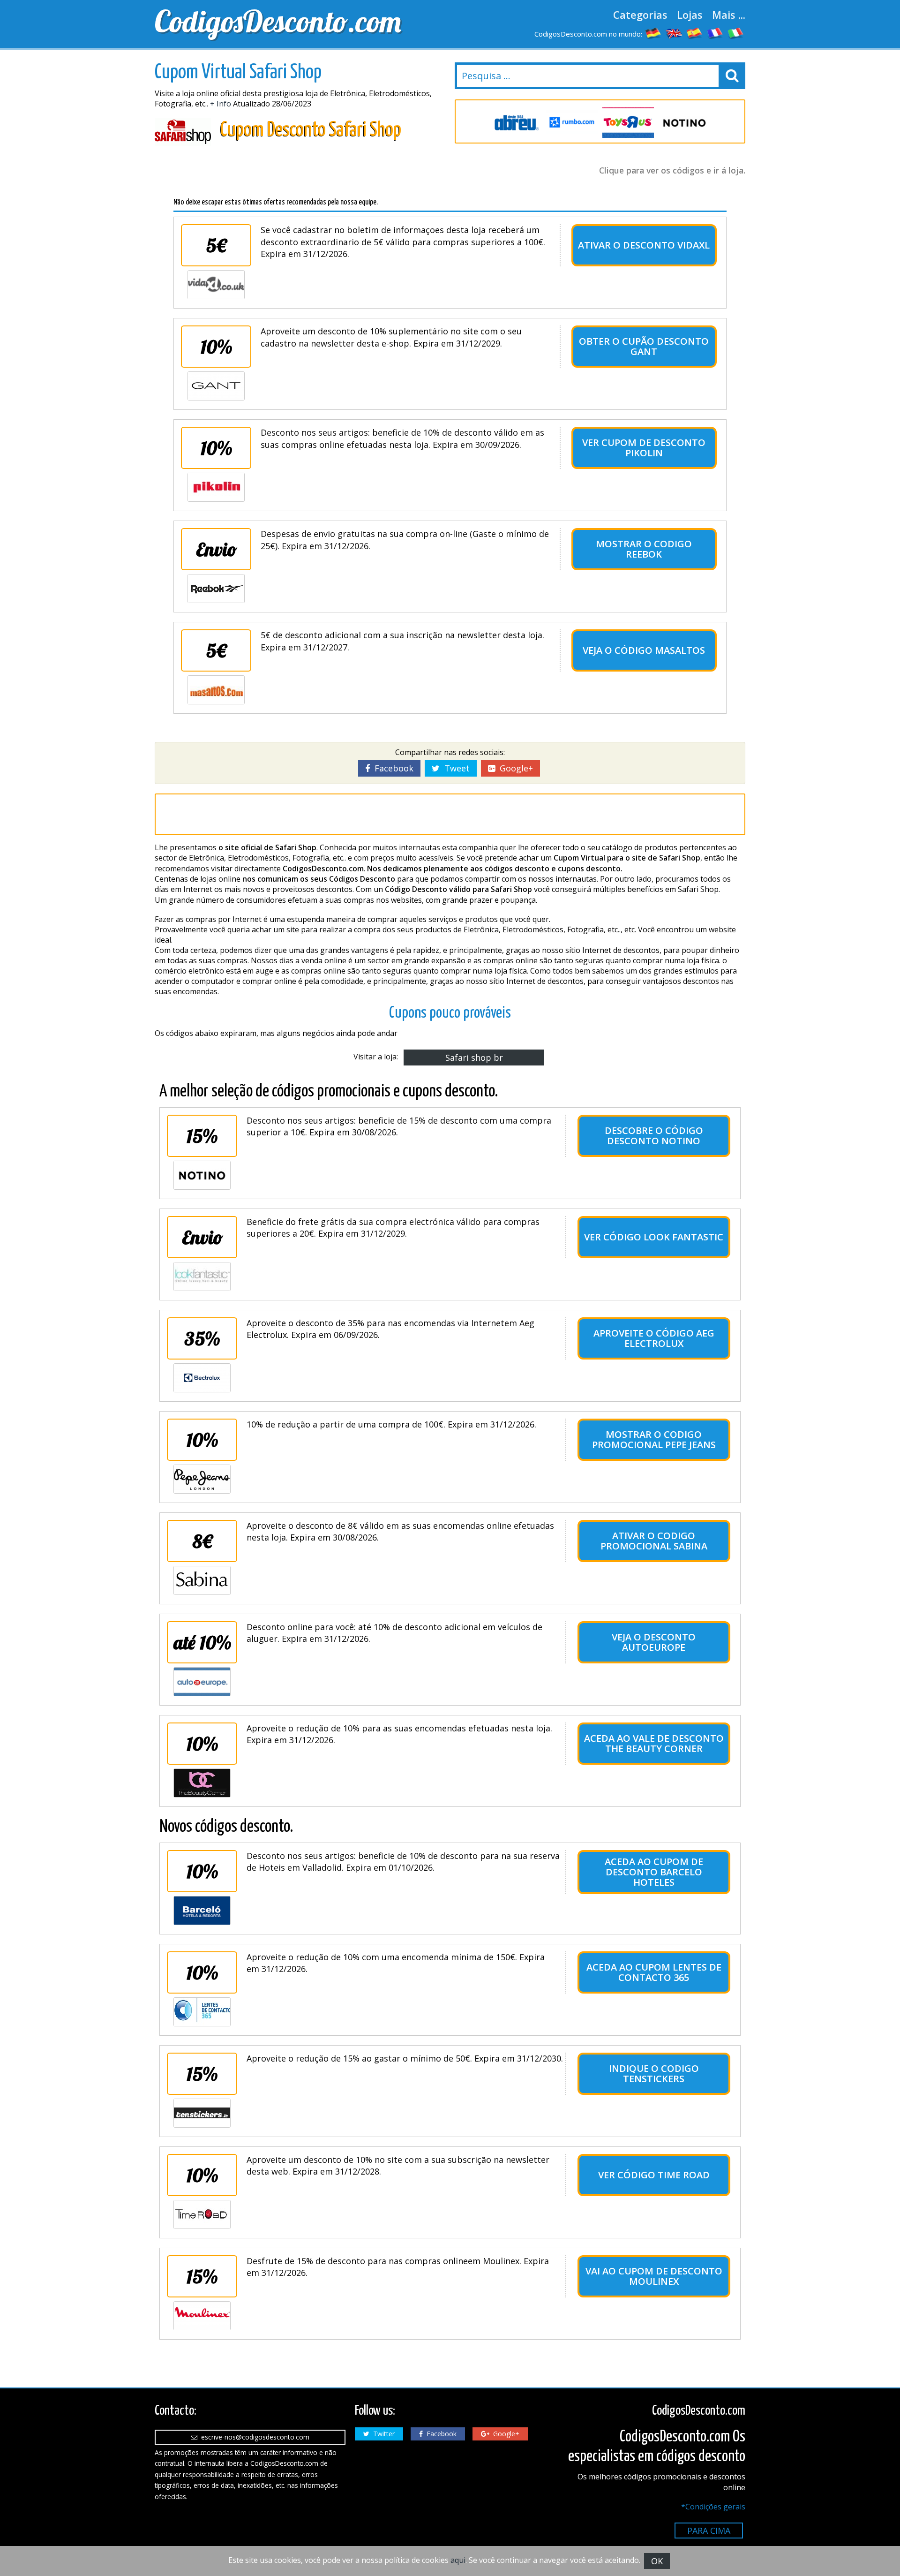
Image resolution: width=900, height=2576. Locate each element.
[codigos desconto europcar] (684, 123)
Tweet (455, 768)
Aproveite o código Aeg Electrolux (654, 1338)
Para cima (709, 2531)
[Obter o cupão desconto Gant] (216, 386)
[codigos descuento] (695, 33)
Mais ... (729, 15)
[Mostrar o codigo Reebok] (216, 589)
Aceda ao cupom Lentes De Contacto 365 (654, 1972)
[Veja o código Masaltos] (216, 690)
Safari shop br (474, 1058)
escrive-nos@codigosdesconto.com (253, 2437)
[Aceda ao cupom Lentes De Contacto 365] (202, 2012)
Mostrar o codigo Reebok (644, 549)
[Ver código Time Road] (202, 2214)
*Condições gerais (713, 2507)
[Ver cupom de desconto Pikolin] (216, 487)
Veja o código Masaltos (644, 650)
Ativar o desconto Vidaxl (644, 245)
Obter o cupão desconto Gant (644, 346)
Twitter (382, 2434)
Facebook (392, 768)
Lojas (690, 15)
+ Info (221, 104)
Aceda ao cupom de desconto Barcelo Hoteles (654, 1872)
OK (657, 2561)
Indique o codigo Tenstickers (654, 2074)
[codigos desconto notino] (628, 123)
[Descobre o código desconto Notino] (202, 1175)
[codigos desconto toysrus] (572, 123)
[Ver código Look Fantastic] (202, 1277)
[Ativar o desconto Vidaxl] (216, 285)
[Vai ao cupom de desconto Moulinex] (202, 2316)
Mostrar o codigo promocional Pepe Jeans (654, 1439)
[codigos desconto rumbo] (516, 123)
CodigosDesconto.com (278, 21)
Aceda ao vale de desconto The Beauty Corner (654, 1743)
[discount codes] (674, 33)
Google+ (514, 768)
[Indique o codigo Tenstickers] (202, 2113)
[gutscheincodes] (653, 33)
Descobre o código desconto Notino (654, 1136)
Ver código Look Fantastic (654, 1237)
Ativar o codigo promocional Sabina (654, 1541)
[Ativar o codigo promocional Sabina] (202, 1580)
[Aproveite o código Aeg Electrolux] (202, 1378)
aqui (458, 2560)
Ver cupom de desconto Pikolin (644, 448)
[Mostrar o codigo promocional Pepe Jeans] (202, 1479)
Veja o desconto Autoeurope (654, 1642)
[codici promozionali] (736, 33)
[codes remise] (715, 33)
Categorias (640, 15)
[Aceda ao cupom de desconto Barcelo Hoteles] (202, 1911)
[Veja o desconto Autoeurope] (202, 1682)
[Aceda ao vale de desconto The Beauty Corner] (202, 1783)
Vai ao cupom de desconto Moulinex (654, 2276)
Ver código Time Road (654, 2175)
